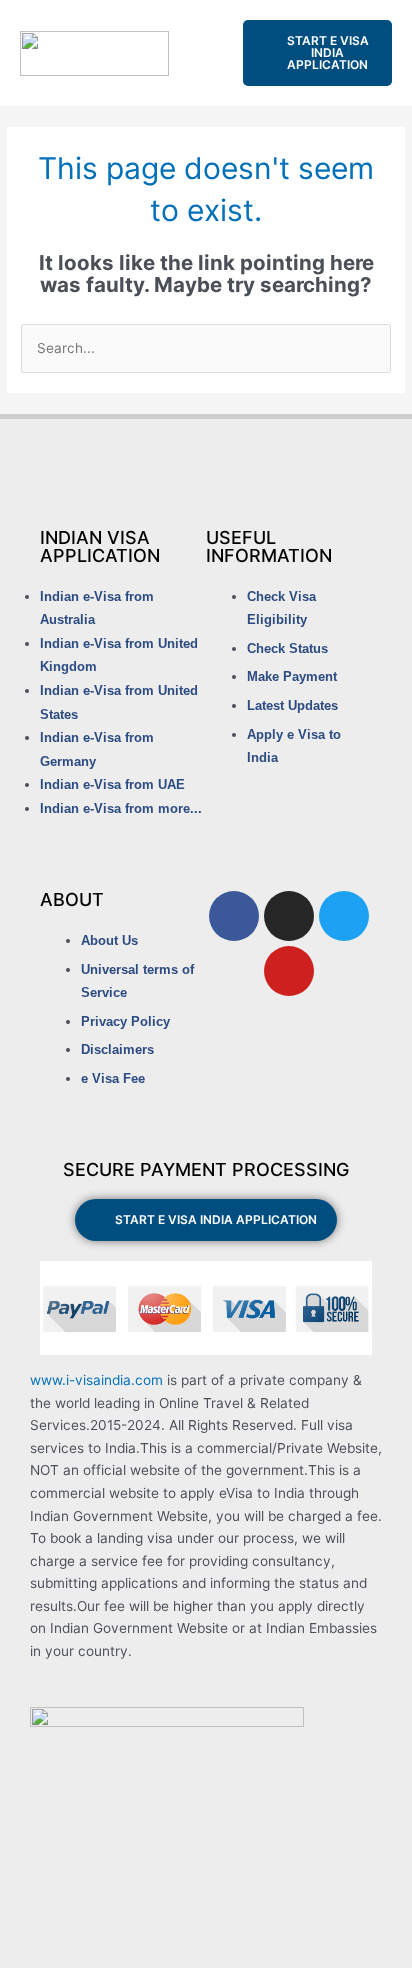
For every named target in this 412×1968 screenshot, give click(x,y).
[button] (206, 53)
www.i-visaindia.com (96, 1380)
